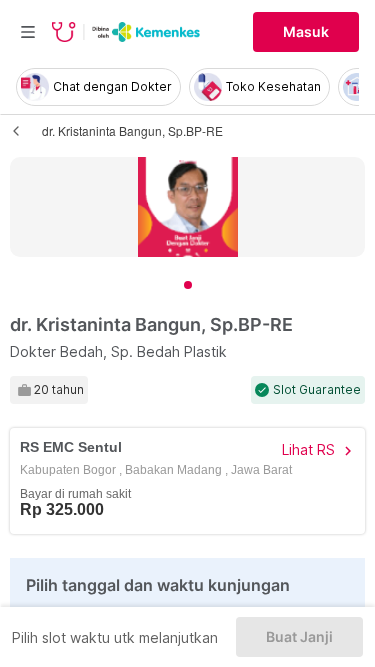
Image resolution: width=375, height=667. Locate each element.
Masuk (306, 32)
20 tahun (59, 390)
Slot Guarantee (317, 390)
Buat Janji (299, 637)
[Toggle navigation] (28, 32)
